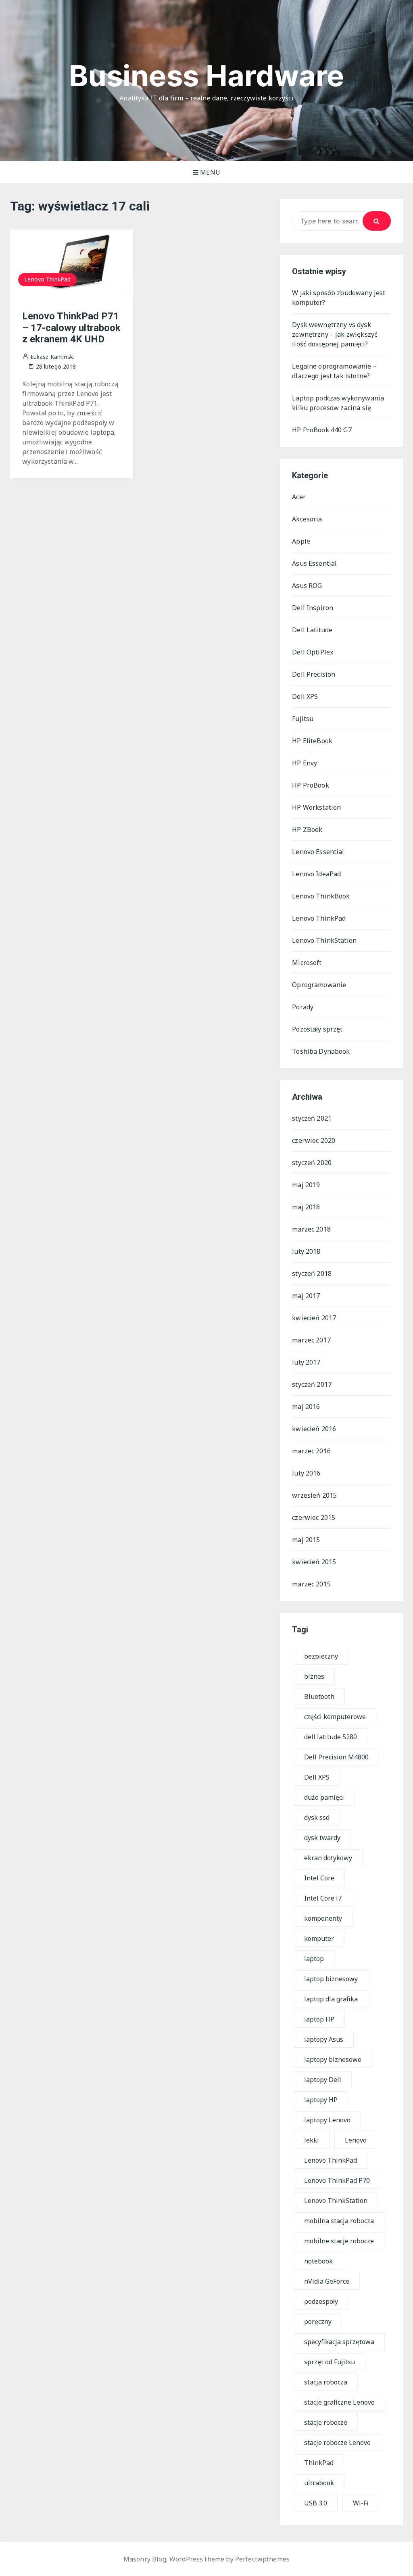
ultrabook (319, 2483)
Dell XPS (305, 696)
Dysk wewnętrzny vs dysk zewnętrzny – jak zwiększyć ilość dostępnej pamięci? (335, 334)
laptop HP (319, 2019)
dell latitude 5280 (331, 1737)
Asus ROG (307, 586)
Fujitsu (303, 719)
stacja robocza (326, 2382)
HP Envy (305, 763)
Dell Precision (314, 674)
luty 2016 (306, 1473)
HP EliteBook (312, 741)
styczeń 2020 (312, 1163)
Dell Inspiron (313, 608)
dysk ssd (317, 1817)
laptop (314, 1959)
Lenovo (356, 2140)
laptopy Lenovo (327, 2120)
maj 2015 (306, 1540)
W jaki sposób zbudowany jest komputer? (339, 298)
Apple (301, 541)
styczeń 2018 (312, 1273)
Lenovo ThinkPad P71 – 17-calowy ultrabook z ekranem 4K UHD (71, 328)
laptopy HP (321, 2100)
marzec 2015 (311, 1584)
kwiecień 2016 (314, 1429)
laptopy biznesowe (333, 2059)
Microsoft (307, 963)
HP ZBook (307, 829)
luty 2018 (306, 1251)
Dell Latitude (312, 630)
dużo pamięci (324, 1797)
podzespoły (321, 2301)
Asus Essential (314, 563)
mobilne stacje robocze (339, 2241)
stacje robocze (326, 2422)
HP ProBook (311, 785)
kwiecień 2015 (314, 1562)
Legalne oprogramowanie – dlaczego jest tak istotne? (334, 371)
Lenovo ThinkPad (47, 279)
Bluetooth (319, 1696)
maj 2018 (306, 1207)
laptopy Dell (323, 2080)
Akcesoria (307, 519)
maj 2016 (306, 1407)
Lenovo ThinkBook (321, 896)
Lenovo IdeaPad (316, 874)
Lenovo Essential (318, 852)
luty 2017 (306, 1362)
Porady (303, 1007)
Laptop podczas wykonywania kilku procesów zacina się (338, 403)
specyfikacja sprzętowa (339, 2342)
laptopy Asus (324, 2039)
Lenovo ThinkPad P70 (337, 2180)
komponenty (323, 1918)
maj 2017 (306, 1296)
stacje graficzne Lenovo (339, 2402)
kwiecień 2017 (314, 1318)
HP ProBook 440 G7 (322, 430)
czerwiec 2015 (314, 1517)
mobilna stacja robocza (339, 2221)
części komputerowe (335, 1717)
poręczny (318, 2322)
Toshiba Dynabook (321, 1051)
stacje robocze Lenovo (337, 2443)
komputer (319, 1938)
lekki (312, 2140)
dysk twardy (322, 1838)
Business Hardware (207, 76)
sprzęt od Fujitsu (330, 2362)
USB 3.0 (316, 2503)
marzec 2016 (311, 1451)
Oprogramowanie (319, 985)
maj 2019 (306, 1185)
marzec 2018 (311, 1229)
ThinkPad (319, 2463)
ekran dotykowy (328, 1858)
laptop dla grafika (331, 1999)
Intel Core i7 (323, 1898)
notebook (318, 2261)
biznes (314, 1676)
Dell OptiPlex (313, 652)
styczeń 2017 (312, 1384)
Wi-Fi (361, 2503)
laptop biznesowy (331, 1979)
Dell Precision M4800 (336, 1757)
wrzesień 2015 (314, 1495)
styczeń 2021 (312, 1118)
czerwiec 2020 (314, 1140)
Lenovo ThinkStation (324, 940)
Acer (299, 497)
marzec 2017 (311, 1340)
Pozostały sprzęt (317, 1029)
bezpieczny (321, 1656)
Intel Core (319, 1878)
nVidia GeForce (327, 2281)
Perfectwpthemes (262, 2559)
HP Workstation (316, 807)
